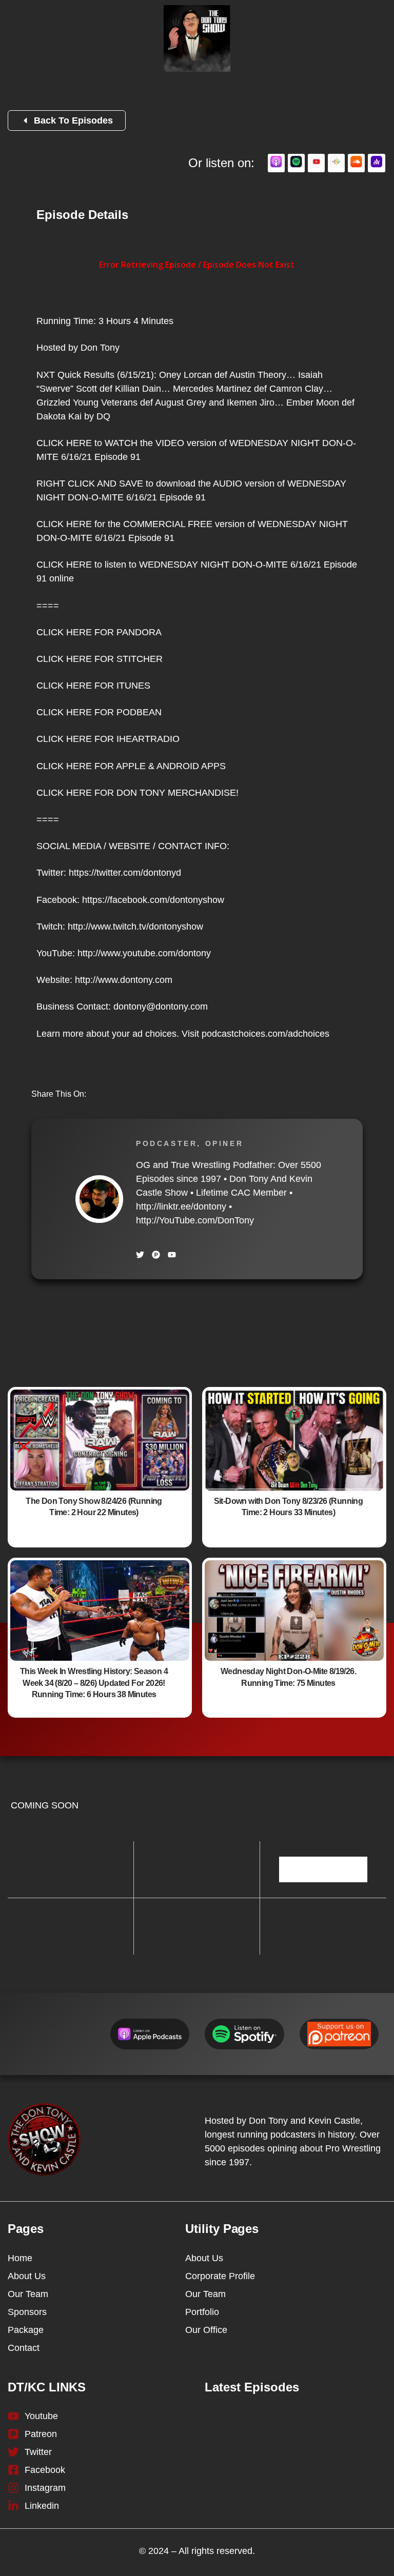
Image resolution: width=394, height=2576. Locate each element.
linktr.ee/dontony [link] (181, 1206)
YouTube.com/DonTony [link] (195, 1220)
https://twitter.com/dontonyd (125, 873)
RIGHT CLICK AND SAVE (90, 484)
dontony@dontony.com (161, 1007)
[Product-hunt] (156, 1255)
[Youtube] (172, 1255)
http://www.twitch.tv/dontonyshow (135, 927)
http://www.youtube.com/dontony (144, 953)
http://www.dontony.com (124, 980)
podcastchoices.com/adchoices (265, 1034)
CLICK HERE (64, 443)
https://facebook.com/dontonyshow (153, 900)
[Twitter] (140, 1255)
